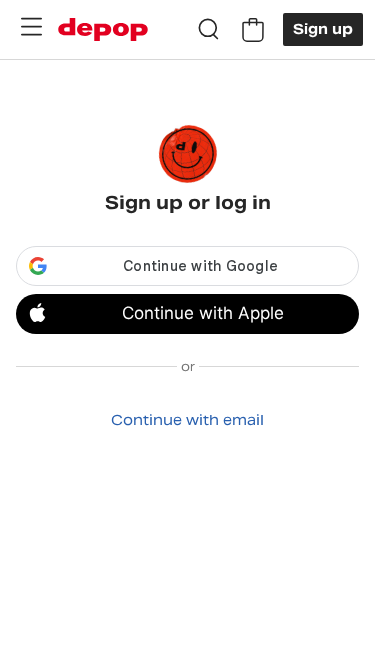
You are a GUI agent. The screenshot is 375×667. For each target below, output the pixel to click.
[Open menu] (31, 27)
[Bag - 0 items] (253, 30)
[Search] (209, 30)
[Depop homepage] (103, 29)
